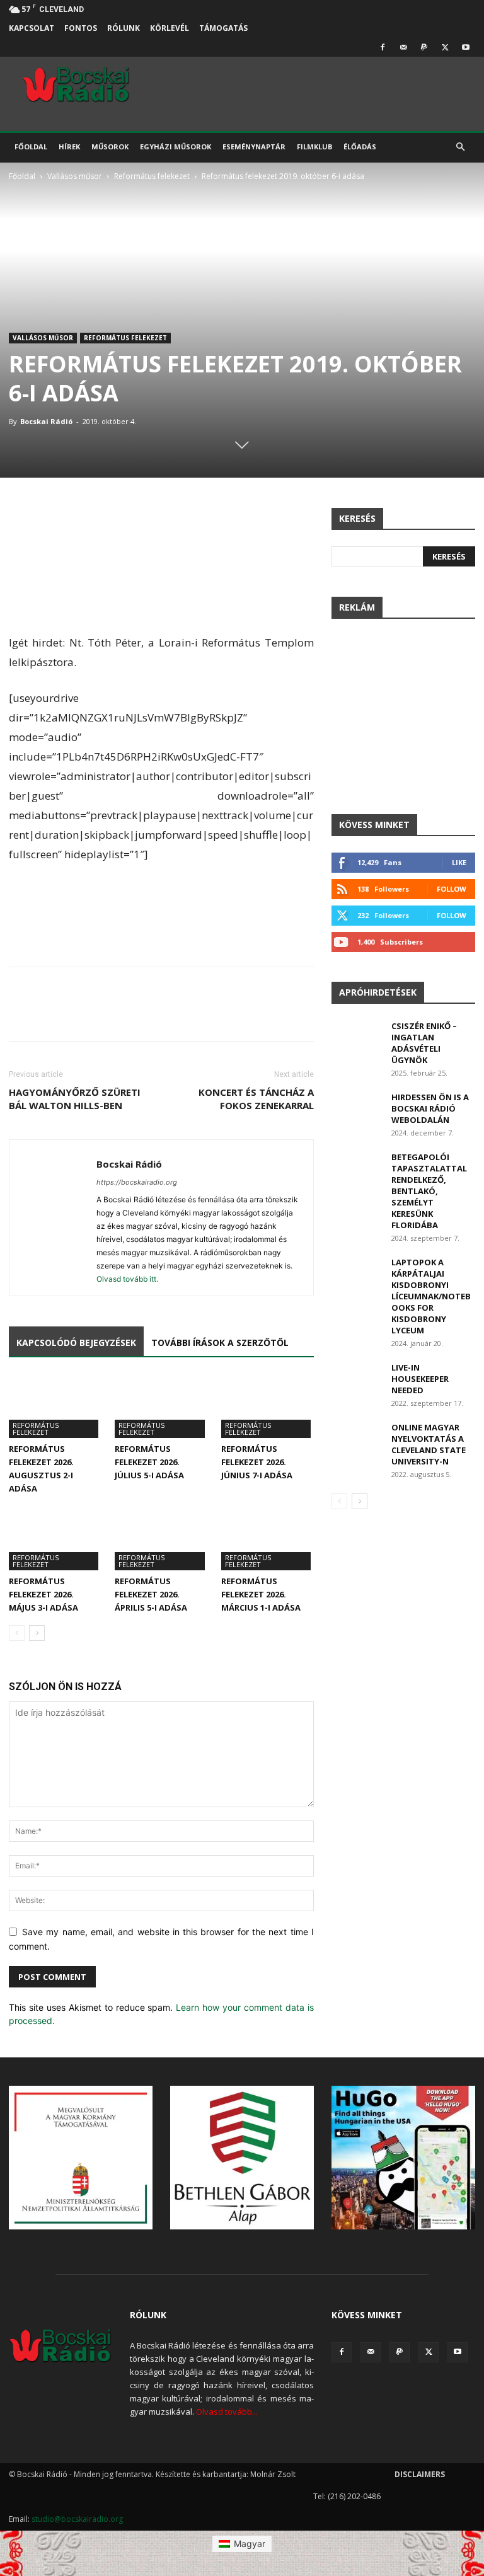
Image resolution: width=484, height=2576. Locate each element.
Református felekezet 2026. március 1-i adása (261, 1594)
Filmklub (314, 147)
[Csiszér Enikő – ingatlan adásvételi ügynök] (357, 1038)
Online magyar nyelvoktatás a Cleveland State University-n (429, 1444)
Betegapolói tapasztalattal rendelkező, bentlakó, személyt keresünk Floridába (429, 1191)
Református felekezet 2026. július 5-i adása (149, 1462)
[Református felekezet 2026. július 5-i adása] (161, 1406)
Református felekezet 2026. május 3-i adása (43, 1594)
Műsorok (110, 147)
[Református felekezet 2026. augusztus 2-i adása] (55, 1406)
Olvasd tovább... (227, 2412)
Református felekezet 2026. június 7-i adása (257, 1462)
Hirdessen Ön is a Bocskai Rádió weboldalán (430, 1108)
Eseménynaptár (254, 147)
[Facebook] (383, 47)
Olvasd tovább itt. (127, 1279)
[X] (445, 47)
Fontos (81, 28)
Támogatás (223, 28)
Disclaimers (420, 2474)
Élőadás (360, 147)
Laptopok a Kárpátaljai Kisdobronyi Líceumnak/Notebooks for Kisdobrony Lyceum (431, 1296)
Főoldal (31, 147)
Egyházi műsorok (176, 147)
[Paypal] (424, 47)
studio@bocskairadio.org (77, 2519)
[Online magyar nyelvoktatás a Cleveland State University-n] (357, 1439)
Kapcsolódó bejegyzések (76, 1343)
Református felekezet (152, 176)
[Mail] (403, 47)
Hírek (69, 147)
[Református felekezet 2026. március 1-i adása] (268, 1538)
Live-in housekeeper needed (420, 1379)
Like (459, 862)
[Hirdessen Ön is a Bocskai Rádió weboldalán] (357, 1109)
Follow (452, 889)
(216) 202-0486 (354, 2496)
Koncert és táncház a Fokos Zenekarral (256, 1099)
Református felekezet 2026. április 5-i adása (151, 1594)
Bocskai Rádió (46, 421)
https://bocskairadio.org (137, 1182)
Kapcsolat (32, 28)
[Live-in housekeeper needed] (357, 1379)
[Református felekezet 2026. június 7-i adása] (268, 1406)
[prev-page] (17, 1633)
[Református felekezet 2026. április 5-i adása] (161, 1538)
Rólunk (124, 28)
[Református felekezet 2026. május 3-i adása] (55, 1538)
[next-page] (37, 1633)
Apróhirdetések (378, 992)
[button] (460, 147)
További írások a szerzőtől (220, 1343)
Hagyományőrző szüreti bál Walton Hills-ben (75, 1099)
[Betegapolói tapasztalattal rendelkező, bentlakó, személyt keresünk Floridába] (357, 1169)
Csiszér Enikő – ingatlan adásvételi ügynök (424, 1043)
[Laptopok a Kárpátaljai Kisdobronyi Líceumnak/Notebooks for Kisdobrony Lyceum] (357, 1274)
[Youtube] (466, 47)
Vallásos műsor (75, 176)
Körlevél (170, 28)
